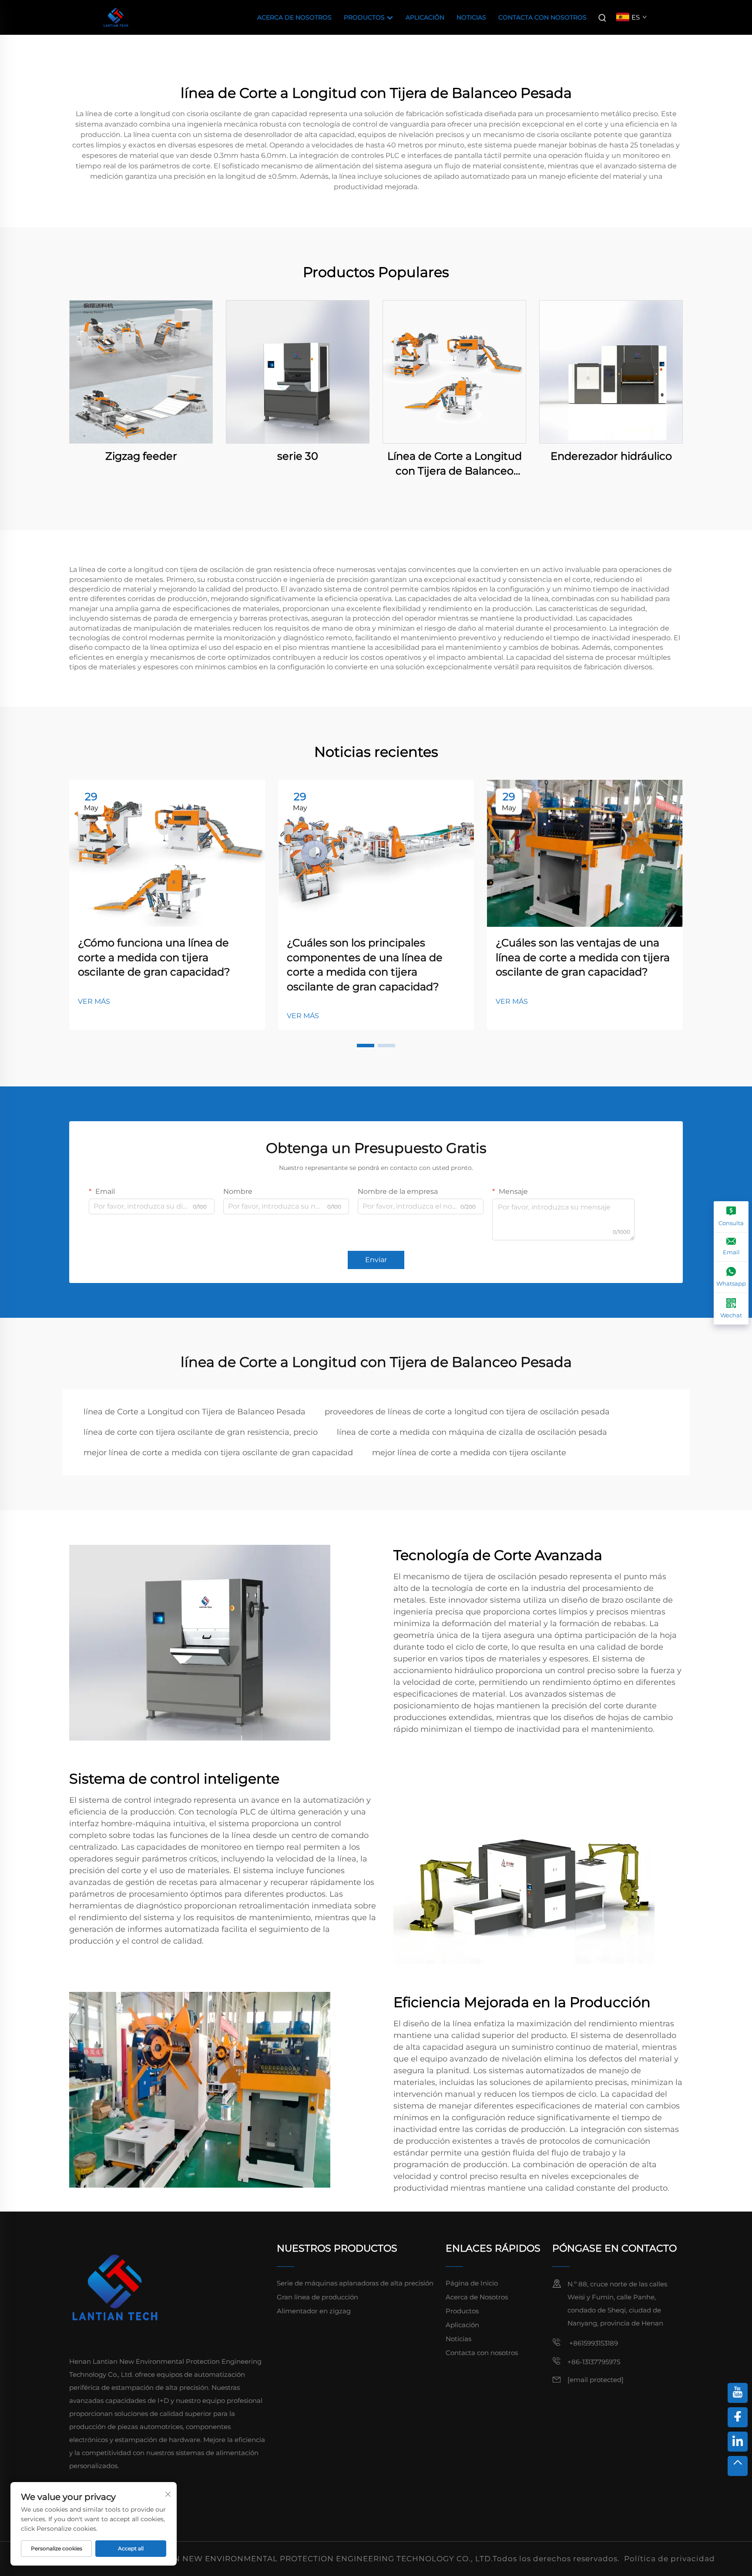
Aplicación (425, 17)
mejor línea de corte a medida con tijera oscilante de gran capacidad (218, 1453)
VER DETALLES (141, 372)
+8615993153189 (593, 2343)
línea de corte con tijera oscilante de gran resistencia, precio (201, 1432)
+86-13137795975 (594, 2362)
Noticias (471, 17)
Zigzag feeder (141, 456)
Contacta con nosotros (542, 17)
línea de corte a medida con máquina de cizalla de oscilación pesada (472, 1432)
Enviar (376, 1260)
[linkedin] (738, 2442)
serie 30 (298, 456)
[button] (366, 1046)
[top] (738, 2466)
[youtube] (738, 2393)
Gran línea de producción (317, 2297)
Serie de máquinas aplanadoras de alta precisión (355, 2283)
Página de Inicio (472, 2283)
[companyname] (116, 17)
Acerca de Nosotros (294, 17)
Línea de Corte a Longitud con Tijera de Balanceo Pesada (455, 464)
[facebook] (738, 2417)
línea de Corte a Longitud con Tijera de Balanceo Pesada (195, 1412)
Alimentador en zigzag (314, 2311)
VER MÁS (94, 1001)
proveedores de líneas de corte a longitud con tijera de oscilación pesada (467, 1412)
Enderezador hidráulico (611, 456)
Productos (365, 17)
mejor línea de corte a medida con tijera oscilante (469, 1453)
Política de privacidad (670, 2559)
